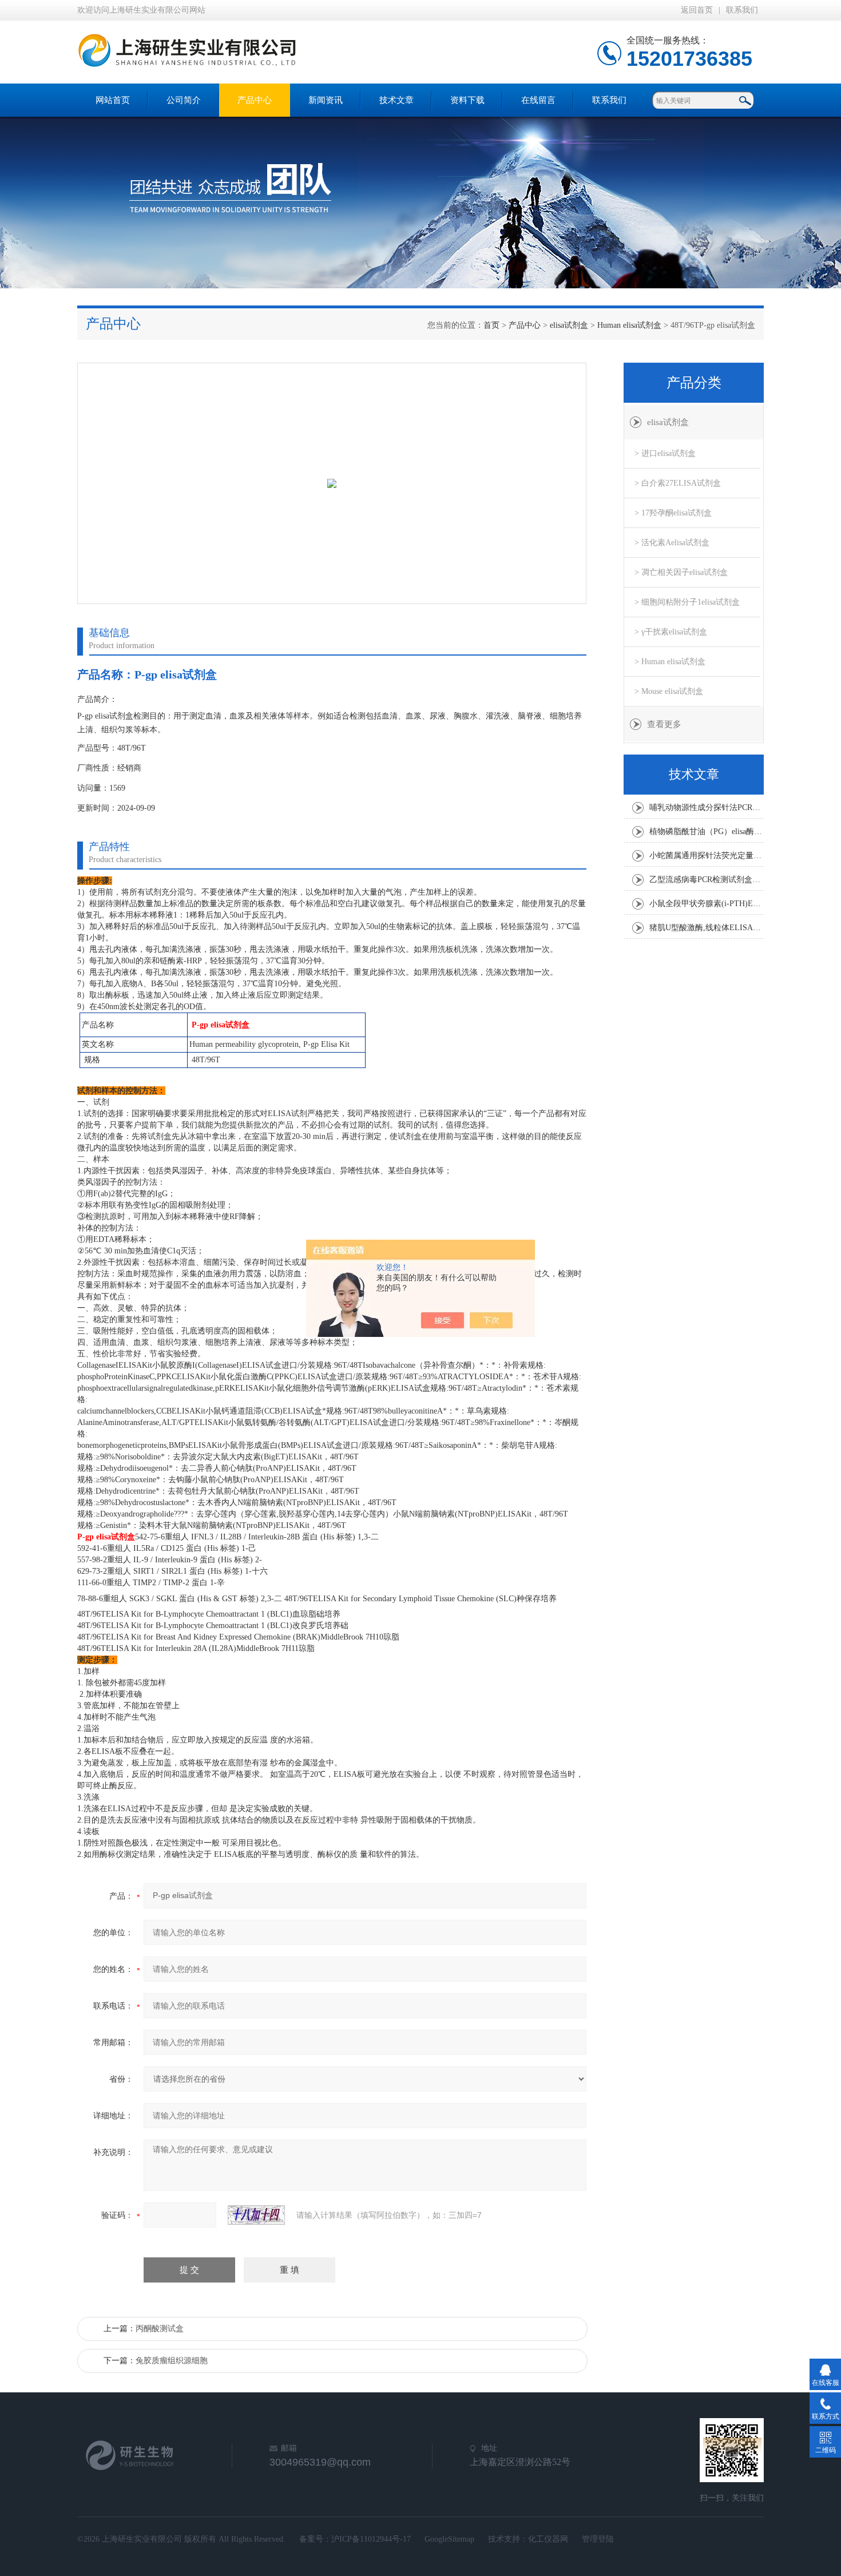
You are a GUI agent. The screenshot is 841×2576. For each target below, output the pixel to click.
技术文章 (396, 100)
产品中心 (255, 100)
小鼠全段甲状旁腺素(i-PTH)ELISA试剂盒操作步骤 (707, 904)
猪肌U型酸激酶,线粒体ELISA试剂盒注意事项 (707, 928)
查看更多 (664, 724)
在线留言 (538, 100)
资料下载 (467, 100)
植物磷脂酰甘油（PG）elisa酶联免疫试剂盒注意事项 (707, 831)
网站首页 (113, 100)
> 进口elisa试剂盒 (665, 453)
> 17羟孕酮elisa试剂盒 (673, 513)
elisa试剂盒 (569, 325)
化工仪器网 (548, 2539)
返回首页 (697, 10)
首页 (491, 325)
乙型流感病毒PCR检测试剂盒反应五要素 (707, 880)
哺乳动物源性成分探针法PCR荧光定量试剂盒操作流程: (707, 807)
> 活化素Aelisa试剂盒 (672, 543)
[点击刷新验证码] (256, 2215)
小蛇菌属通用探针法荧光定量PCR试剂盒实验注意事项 (707, 856)
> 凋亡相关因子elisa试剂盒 (681, 572)
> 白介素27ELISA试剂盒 (678, 483)
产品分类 (694, 383)
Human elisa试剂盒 (629, 325)
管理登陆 (598, 2539)
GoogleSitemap (449, 2539)
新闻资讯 (326, 100)
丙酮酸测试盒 (160, 2329)
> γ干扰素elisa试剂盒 (671, 632)
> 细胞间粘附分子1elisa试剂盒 (687, 602)
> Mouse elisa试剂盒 (669, 691)
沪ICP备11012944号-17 (371, 2539)
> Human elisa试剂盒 (670, 662)
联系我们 (742, 10)
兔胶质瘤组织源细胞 (172, 2361)
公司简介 (184, 100)
